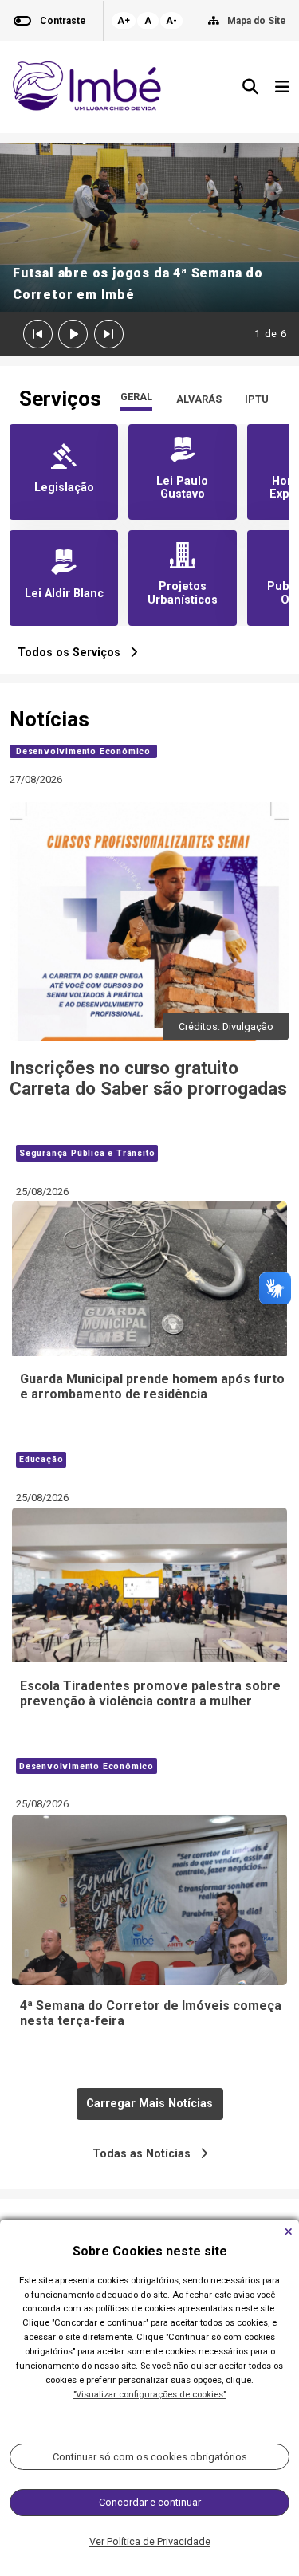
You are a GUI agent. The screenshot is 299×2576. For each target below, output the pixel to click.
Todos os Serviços (74, 653)
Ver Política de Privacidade (150, 2541)
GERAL (136, 397)
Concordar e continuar (150, 2502)
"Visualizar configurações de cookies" (149, 2395)
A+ (124, 21)
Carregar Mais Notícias (149, 2104)
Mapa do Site (257, 21)
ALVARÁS (199, 399)
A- (171, 21)
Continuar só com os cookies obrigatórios (150, 2457)
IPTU (257, 399)
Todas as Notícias (146, 2154)
